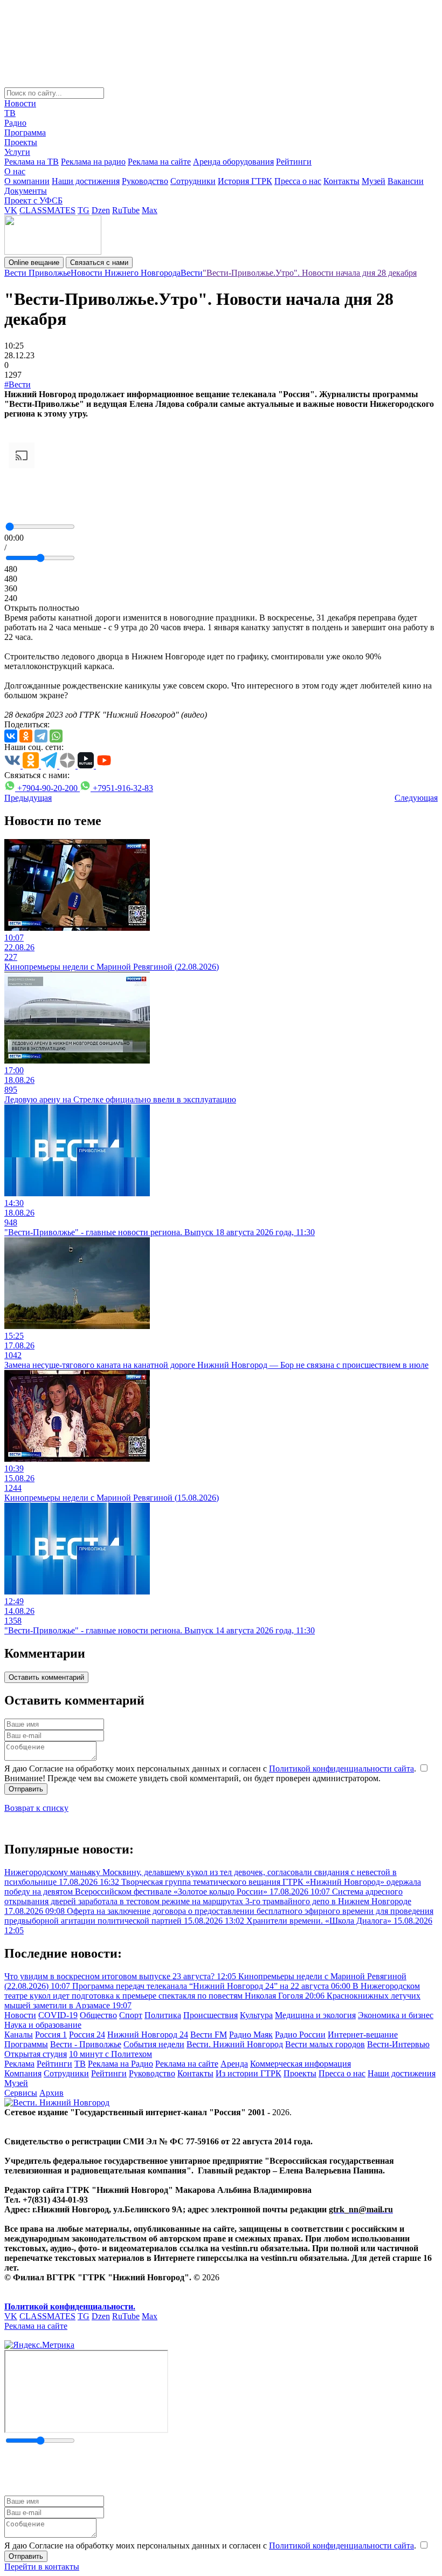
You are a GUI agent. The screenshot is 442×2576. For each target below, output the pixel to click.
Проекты (21, 142)
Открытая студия (36, 2054)
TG (84, 210)
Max (150, 210)
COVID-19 (58, 2015)
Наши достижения (86, 181)
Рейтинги (294, 162)
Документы (26, 191)
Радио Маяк (251, 2035)
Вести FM (209, 2035)
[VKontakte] (11, 736)
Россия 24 (87, 2035)
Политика (163, 2015)
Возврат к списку (36, 1808)
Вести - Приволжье (86, 2044)
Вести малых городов (325, 2044)
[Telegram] (41, 736)
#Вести (18, 384)
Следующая (416, 798)
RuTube (126, 210)
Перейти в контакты (42, 2567)
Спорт (131, 2015)
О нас (15, 171)
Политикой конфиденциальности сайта (341, 1769)
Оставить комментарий (46, 1677)
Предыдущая (28, 798)
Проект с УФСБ (33, 200)
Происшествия (210, 2015)
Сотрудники (193, 181)
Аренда (234, 2064)
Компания (23, 2073)
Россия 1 (51, 2035)
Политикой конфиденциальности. (70, 2306)
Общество (98, 2015)
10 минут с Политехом (110, 2054)
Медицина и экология (315, 2015)
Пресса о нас (298, 181)
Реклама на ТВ (32, 162)
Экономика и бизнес (396, 2015)
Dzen (101, 210)
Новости (20, 103)
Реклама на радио (93, 162)
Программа (25, 132)
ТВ (10, 113)
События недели (154, 2044)
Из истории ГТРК (248, 2073)
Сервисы (21, 2093)
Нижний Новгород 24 (148, 2035)
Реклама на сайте (159, 162)
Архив (51, 2093)
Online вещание (34, 263)
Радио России (300, 2035)
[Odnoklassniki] (26, 736)
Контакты (341, 181)
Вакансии (406, 181)
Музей (374, 181)
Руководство (145, 181)
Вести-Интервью (398, 2044)
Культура (256, 2015)
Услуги (17, 152)
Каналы (19, 2035)
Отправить (26, 1789)
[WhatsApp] (56, 736)
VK (11, 210)
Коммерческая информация (301, 2064)
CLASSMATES (47, 210)
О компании (27, 181)
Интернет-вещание (363, 2035)
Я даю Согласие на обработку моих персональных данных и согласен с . (211, 1769)
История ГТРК (245, 181)
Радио (15, 123)
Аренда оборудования (233, 162)
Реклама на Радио (120, 2064)
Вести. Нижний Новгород (235, 2044)
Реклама (19, 2064)
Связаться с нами (99, 263)
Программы (26, 2044)
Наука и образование (43, 2025)
